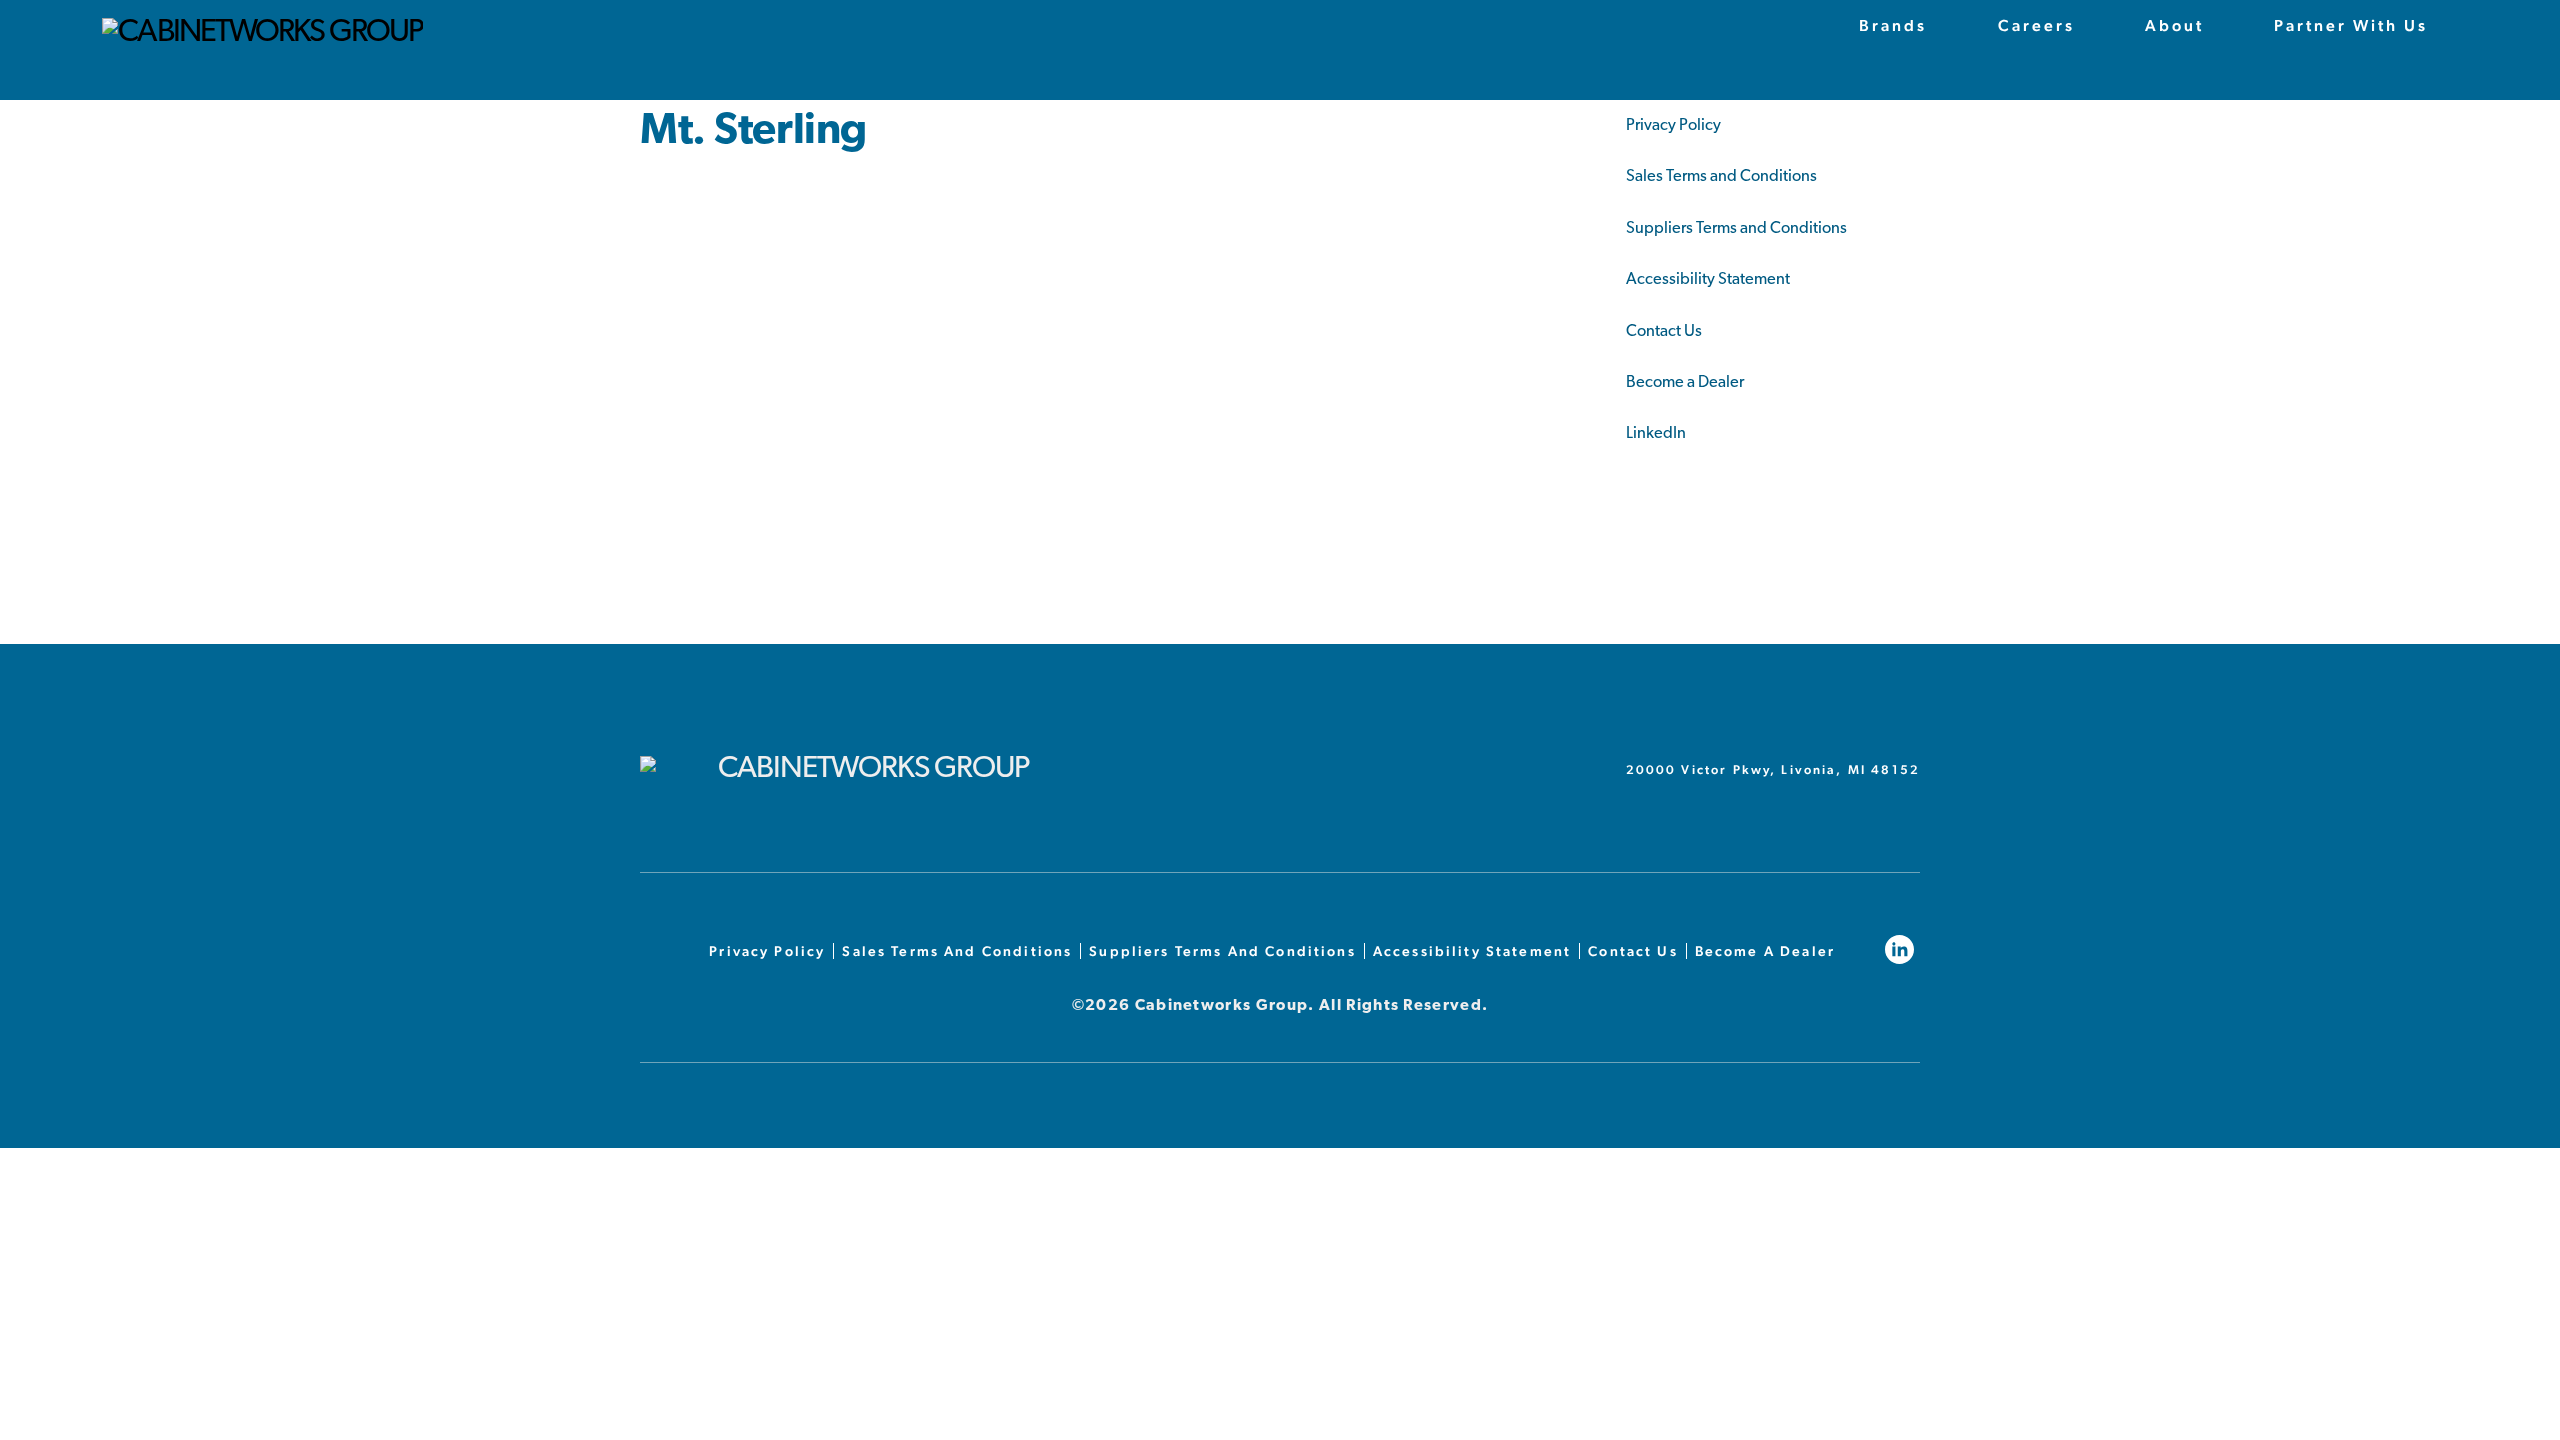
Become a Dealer (1685, 383)
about (2174, 25)
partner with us (2351, 25)
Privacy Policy (1673, 126)
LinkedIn (1656, 434)
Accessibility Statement (1708, 280)
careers (2036, 25)
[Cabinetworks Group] (262, 33)
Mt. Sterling (753, 132)
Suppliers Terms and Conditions (1736, 229)
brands (1893, 25)
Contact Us (1664, 332)
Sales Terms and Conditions (1721, 177)
